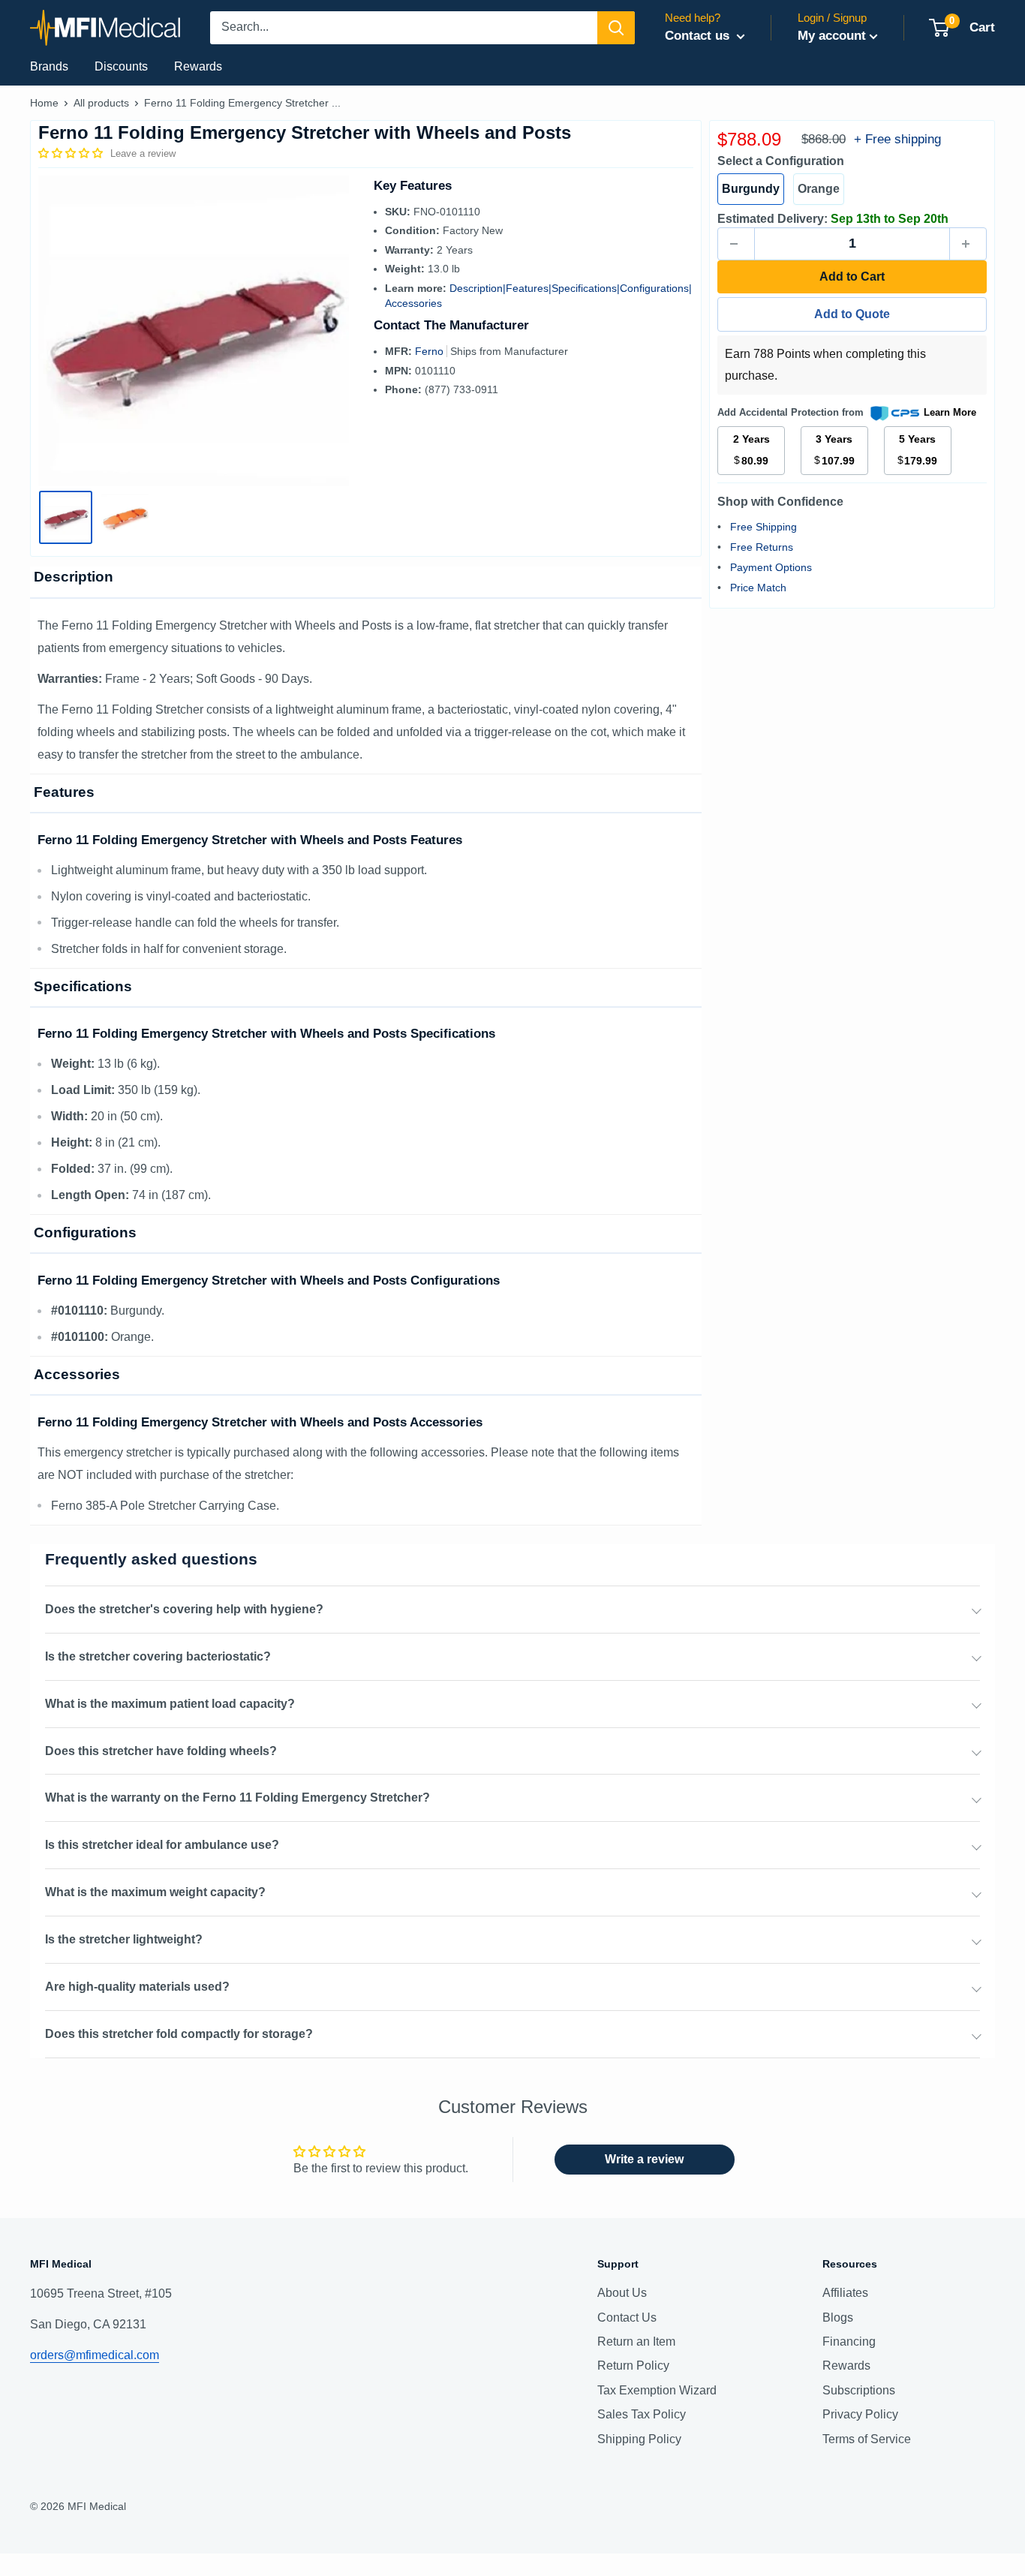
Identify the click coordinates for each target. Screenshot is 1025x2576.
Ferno (431, 351)
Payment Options (771, 567)
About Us (622, 2293)
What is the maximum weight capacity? (155, 1892)
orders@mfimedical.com (95, 2355)
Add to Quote (852, 314)
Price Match (758, 588)
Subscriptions (859, 2390)
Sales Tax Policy (642, 2414)
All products (101, 103)
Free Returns (762, 547)
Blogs (838, 2317)
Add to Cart (852, 277)
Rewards (198, 66)
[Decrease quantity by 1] (736, 244)
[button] (72, 153)
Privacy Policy (860, 2414)
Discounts (121, 66)
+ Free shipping (897, 139)
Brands (49, 66)
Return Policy (633, 2366)
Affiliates (845, 2293)
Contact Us (627, 2317)
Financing (849, 2342)
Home (44, 103)
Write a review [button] (644, 2159)
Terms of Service (867, 2439)
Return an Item (636, 2342)
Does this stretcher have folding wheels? (161, 1751)
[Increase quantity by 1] (968, 244)
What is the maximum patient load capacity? (170, 1704)
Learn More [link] (950, 412)
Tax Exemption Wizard (657, 2390)
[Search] (616, 28)
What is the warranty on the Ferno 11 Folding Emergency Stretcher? (237, 1797)
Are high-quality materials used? (137, 1987)
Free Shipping (763, 527)
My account (832, 36)
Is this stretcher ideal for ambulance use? (162, 1845)
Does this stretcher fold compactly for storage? (179, 2034)
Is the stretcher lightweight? (124, 1939)
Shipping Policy (639, 2439)
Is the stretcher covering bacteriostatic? (158, 1656)
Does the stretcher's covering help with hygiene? (184, 1609)
